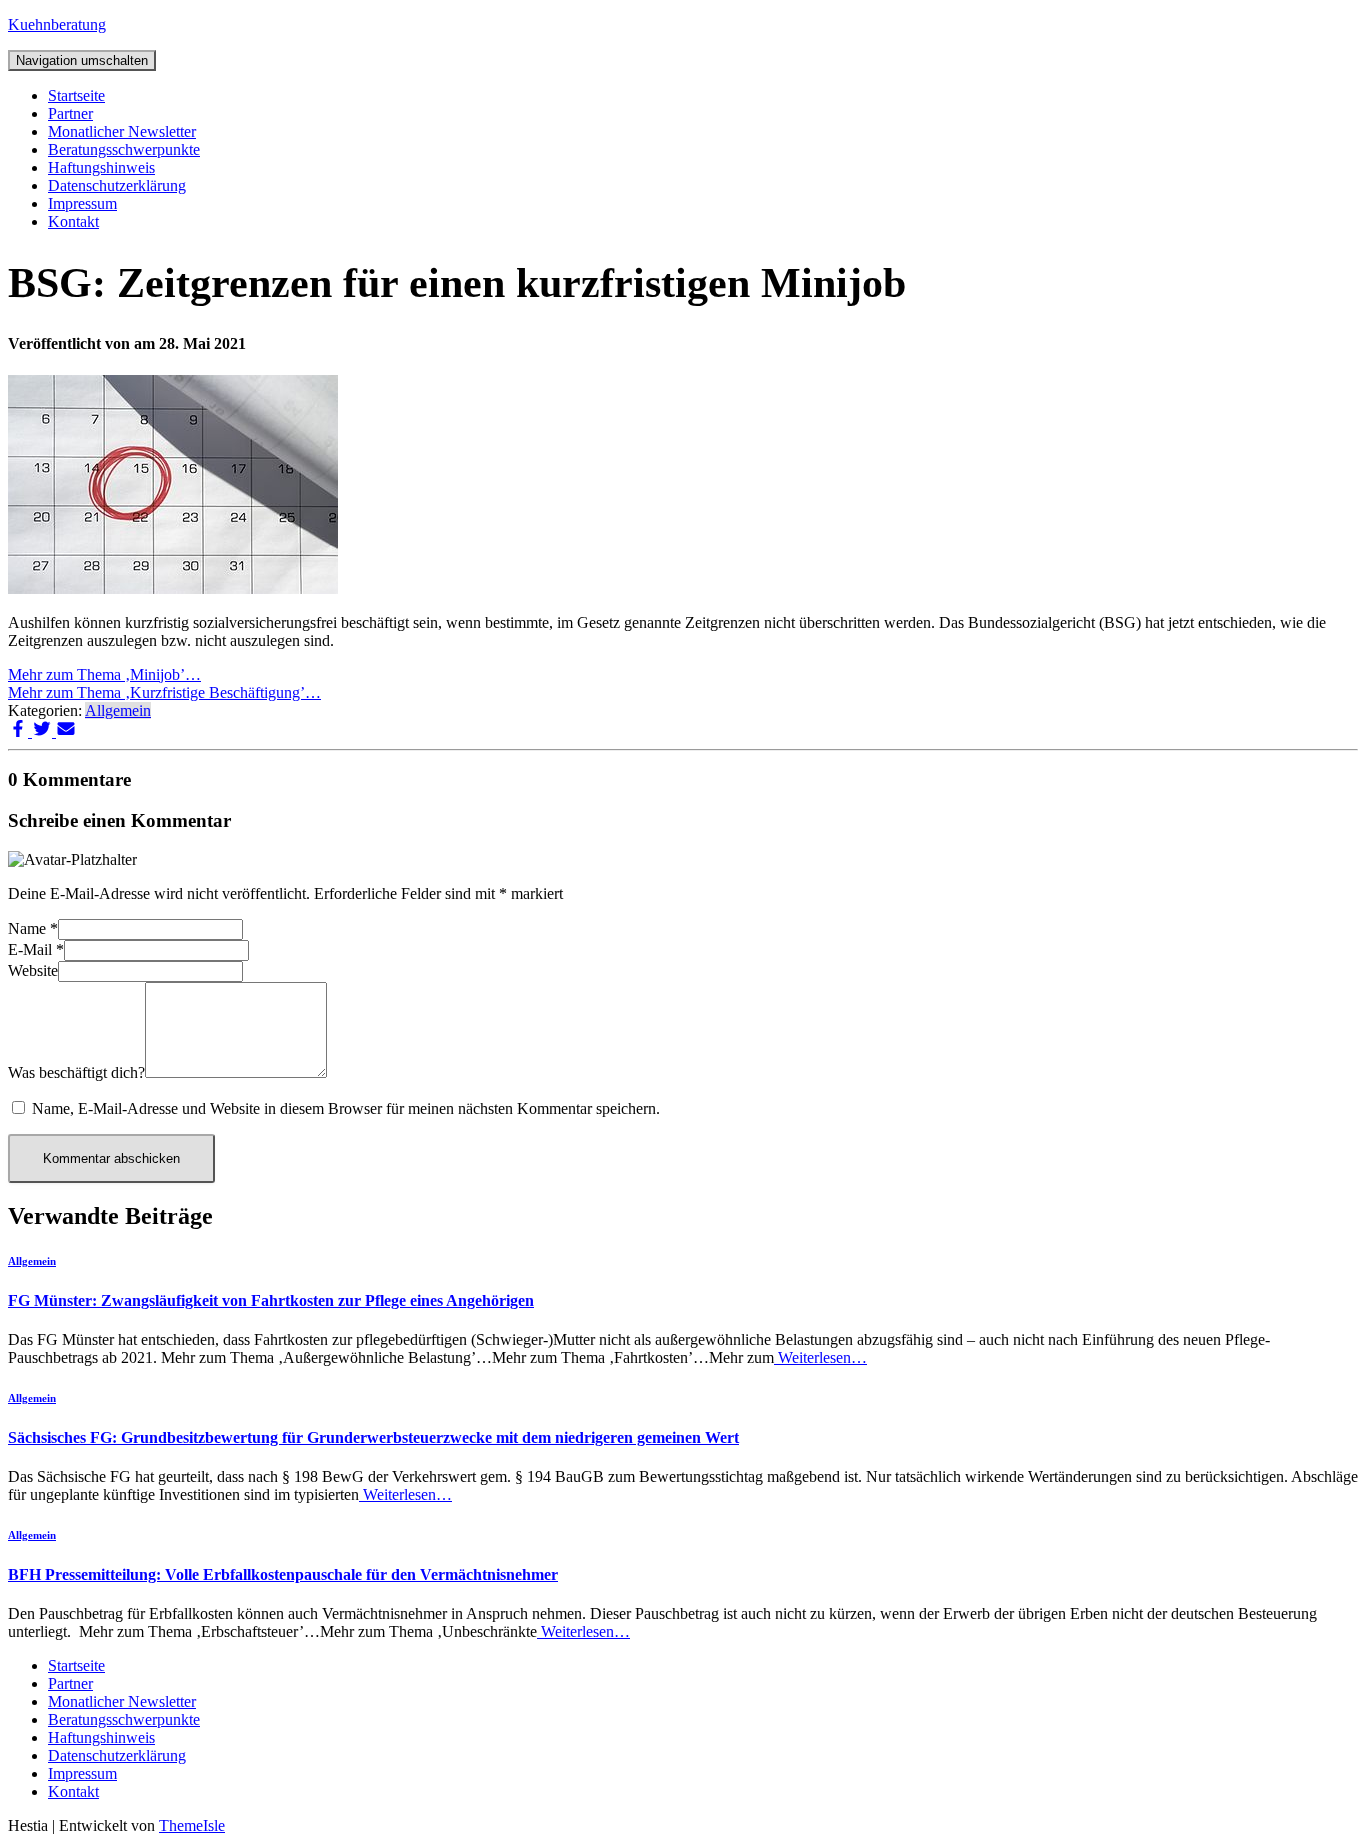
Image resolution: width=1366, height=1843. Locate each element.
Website (33, 970)
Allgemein (118, 710)
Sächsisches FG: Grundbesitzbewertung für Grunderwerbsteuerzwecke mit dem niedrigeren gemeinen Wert (373, 1437)
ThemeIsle (192, 1825)
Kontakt (73, 221)
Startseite (76, 95)
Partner (70, 113)
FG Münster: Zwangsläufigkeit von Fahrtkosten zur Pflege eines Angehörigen (271, 1300)
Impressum (82, 203)
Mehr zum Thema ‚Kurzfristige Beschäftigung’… (164, 692)
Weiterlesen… (820, 1357)
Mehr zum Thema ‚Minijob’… (104, 674)
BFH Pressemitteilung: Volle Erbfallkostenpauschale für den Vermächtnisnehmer (283, 1574)
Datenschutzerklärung (117, 185)
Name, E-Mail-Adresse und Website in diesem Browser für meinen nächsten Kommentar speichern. (346, 1108)
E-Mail (36, 949)
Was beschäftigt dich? (76, 1072)
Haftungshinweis (101, 167)
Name (33, 928)
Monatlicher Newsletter (122, 131)
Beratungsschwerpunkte (124, 149)
